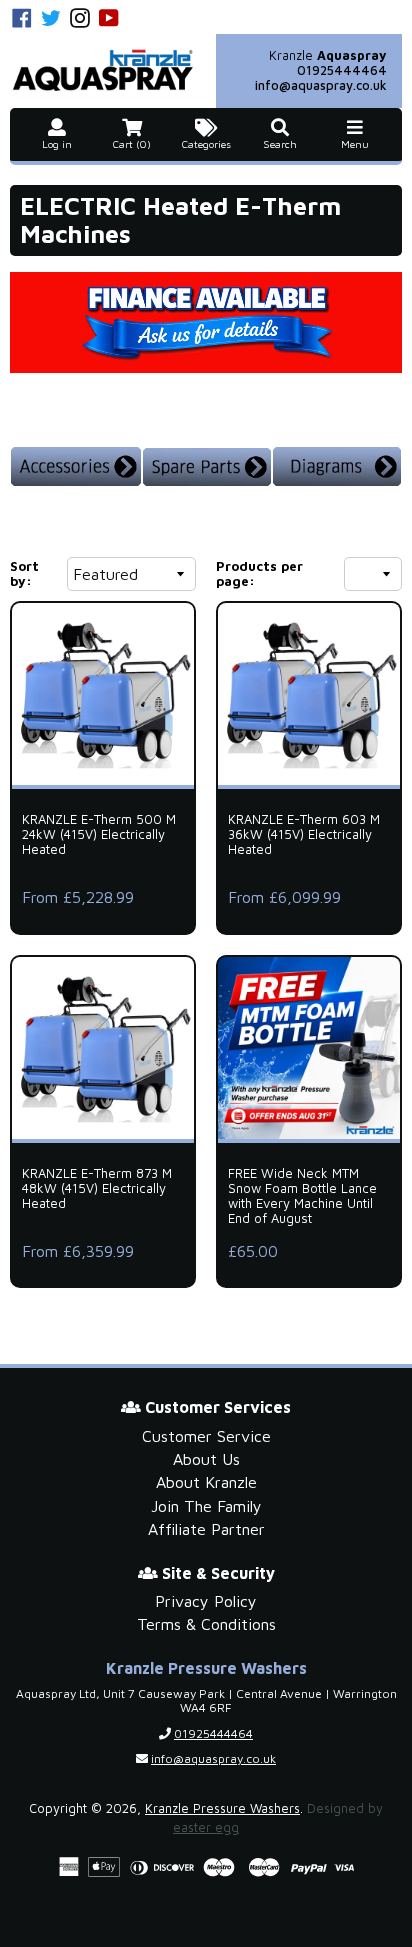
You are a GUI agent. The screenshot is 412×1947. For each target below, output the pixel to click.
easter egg (206, 1827)
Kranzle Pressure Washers (222, 1808)
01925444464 (342, 70)
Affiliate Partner (206, 1529)
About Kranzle (206, 1482)
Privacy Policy (206, 1601)
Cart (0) (132, 144)
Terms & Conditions (206, 1624)
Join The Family (206, 1506)
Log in (57, 144)
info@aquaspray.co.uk (321, 85)
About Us (206, 1459)
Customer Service (206, 1436)
